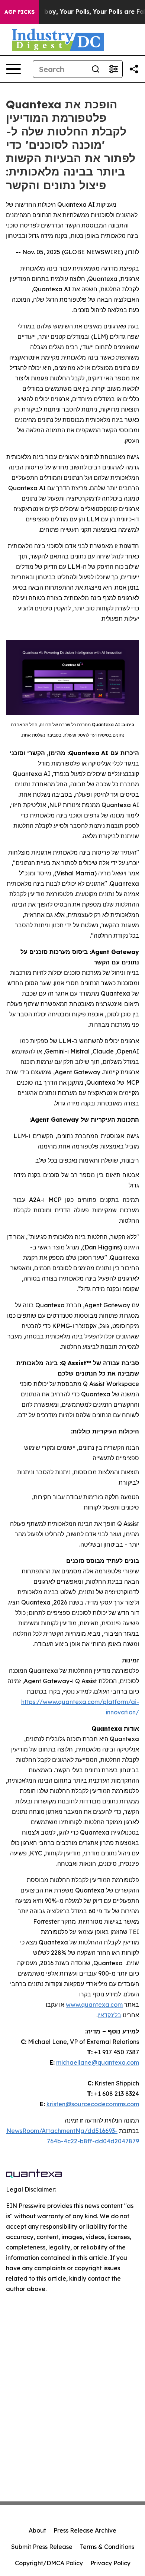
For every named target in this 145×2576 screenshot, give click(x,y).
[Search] (96, 69)
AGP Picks (20, 12)
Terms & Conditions (107, 2547)
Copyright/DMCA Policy (49, 2563)
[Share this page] (134, 69)
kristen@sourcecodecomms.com (93, 2104)
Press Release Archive (85, 2530)
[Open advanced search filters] (113, 69)
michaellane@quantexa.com (98, 2062)
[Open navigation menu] (13, 69)
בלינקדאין (109, 2015)
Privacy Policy (110, 2563)
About (37, 2530)
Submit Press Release (42, 2547)
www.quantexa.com (94, 2005)
